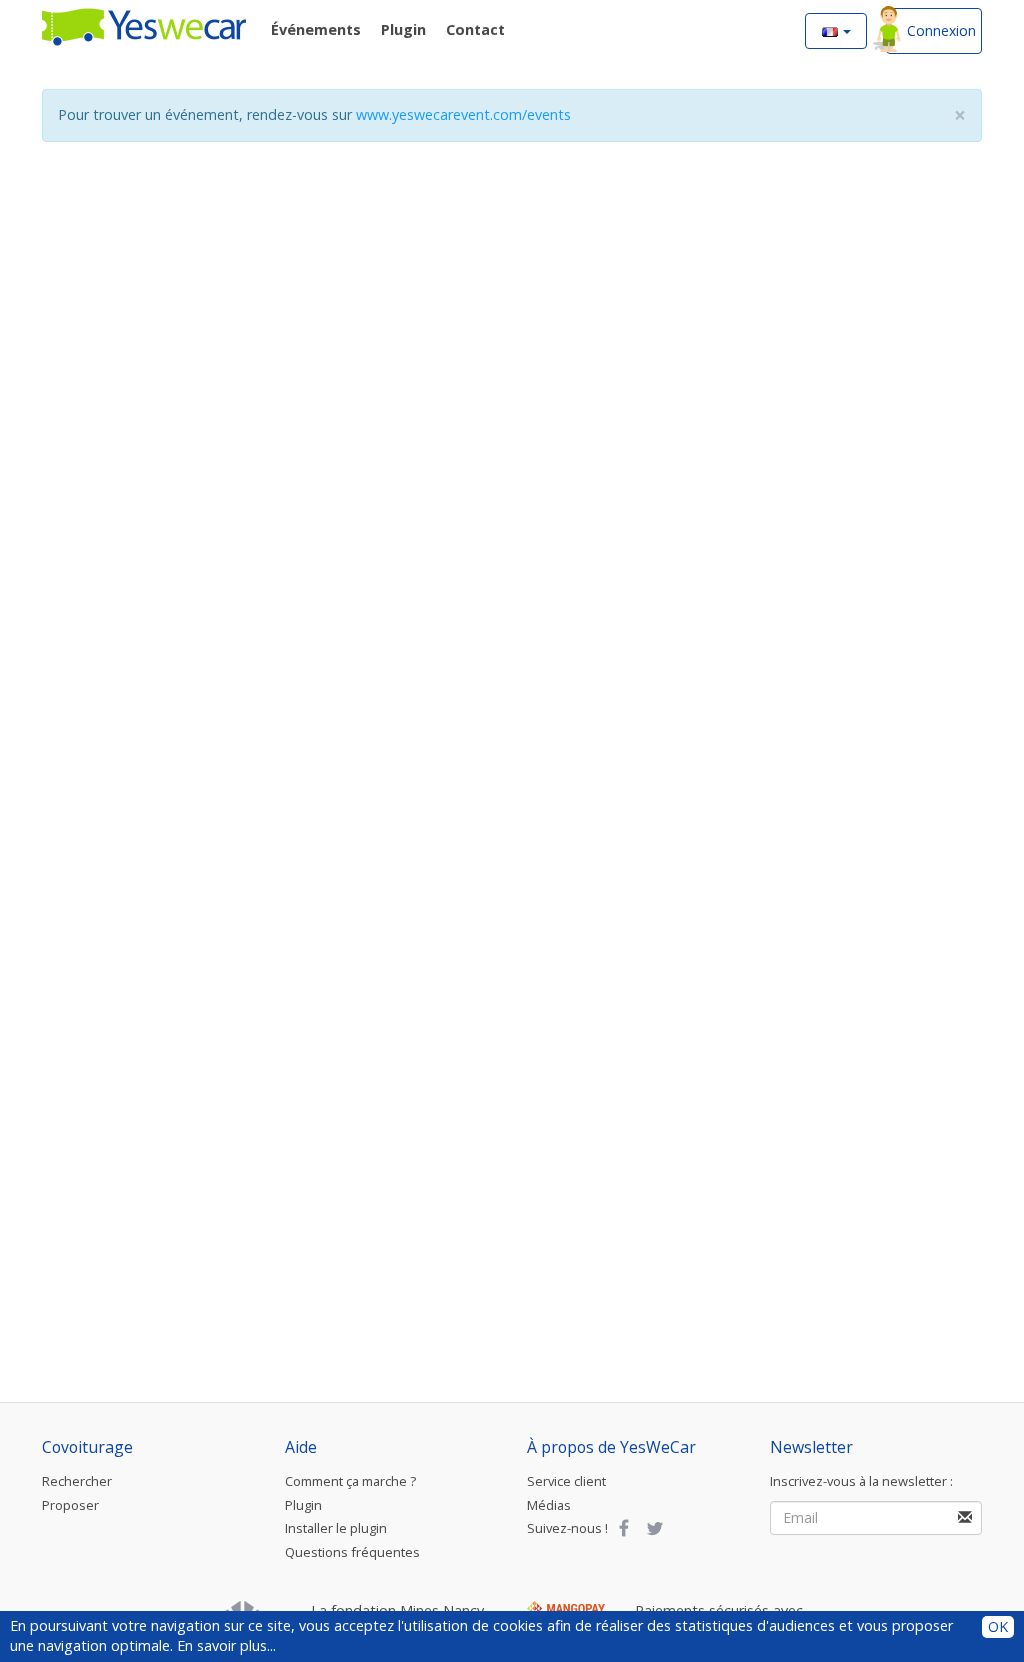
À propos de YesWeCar (611, 1447)
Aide (301, 1447)
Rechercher (77, 1481)
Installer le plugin (336, 1528)
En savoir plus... (226, 1645)
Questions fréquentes (352, 1552)
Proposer (70, 1505)
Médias (549, 1505)
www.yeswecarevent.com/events (463, 114)
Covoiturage (87, 1447)
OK (998, 1626)
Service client (566, 1481)
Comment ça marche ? (350, 1481)
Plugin (303, 1505)
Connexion (941, 30)
